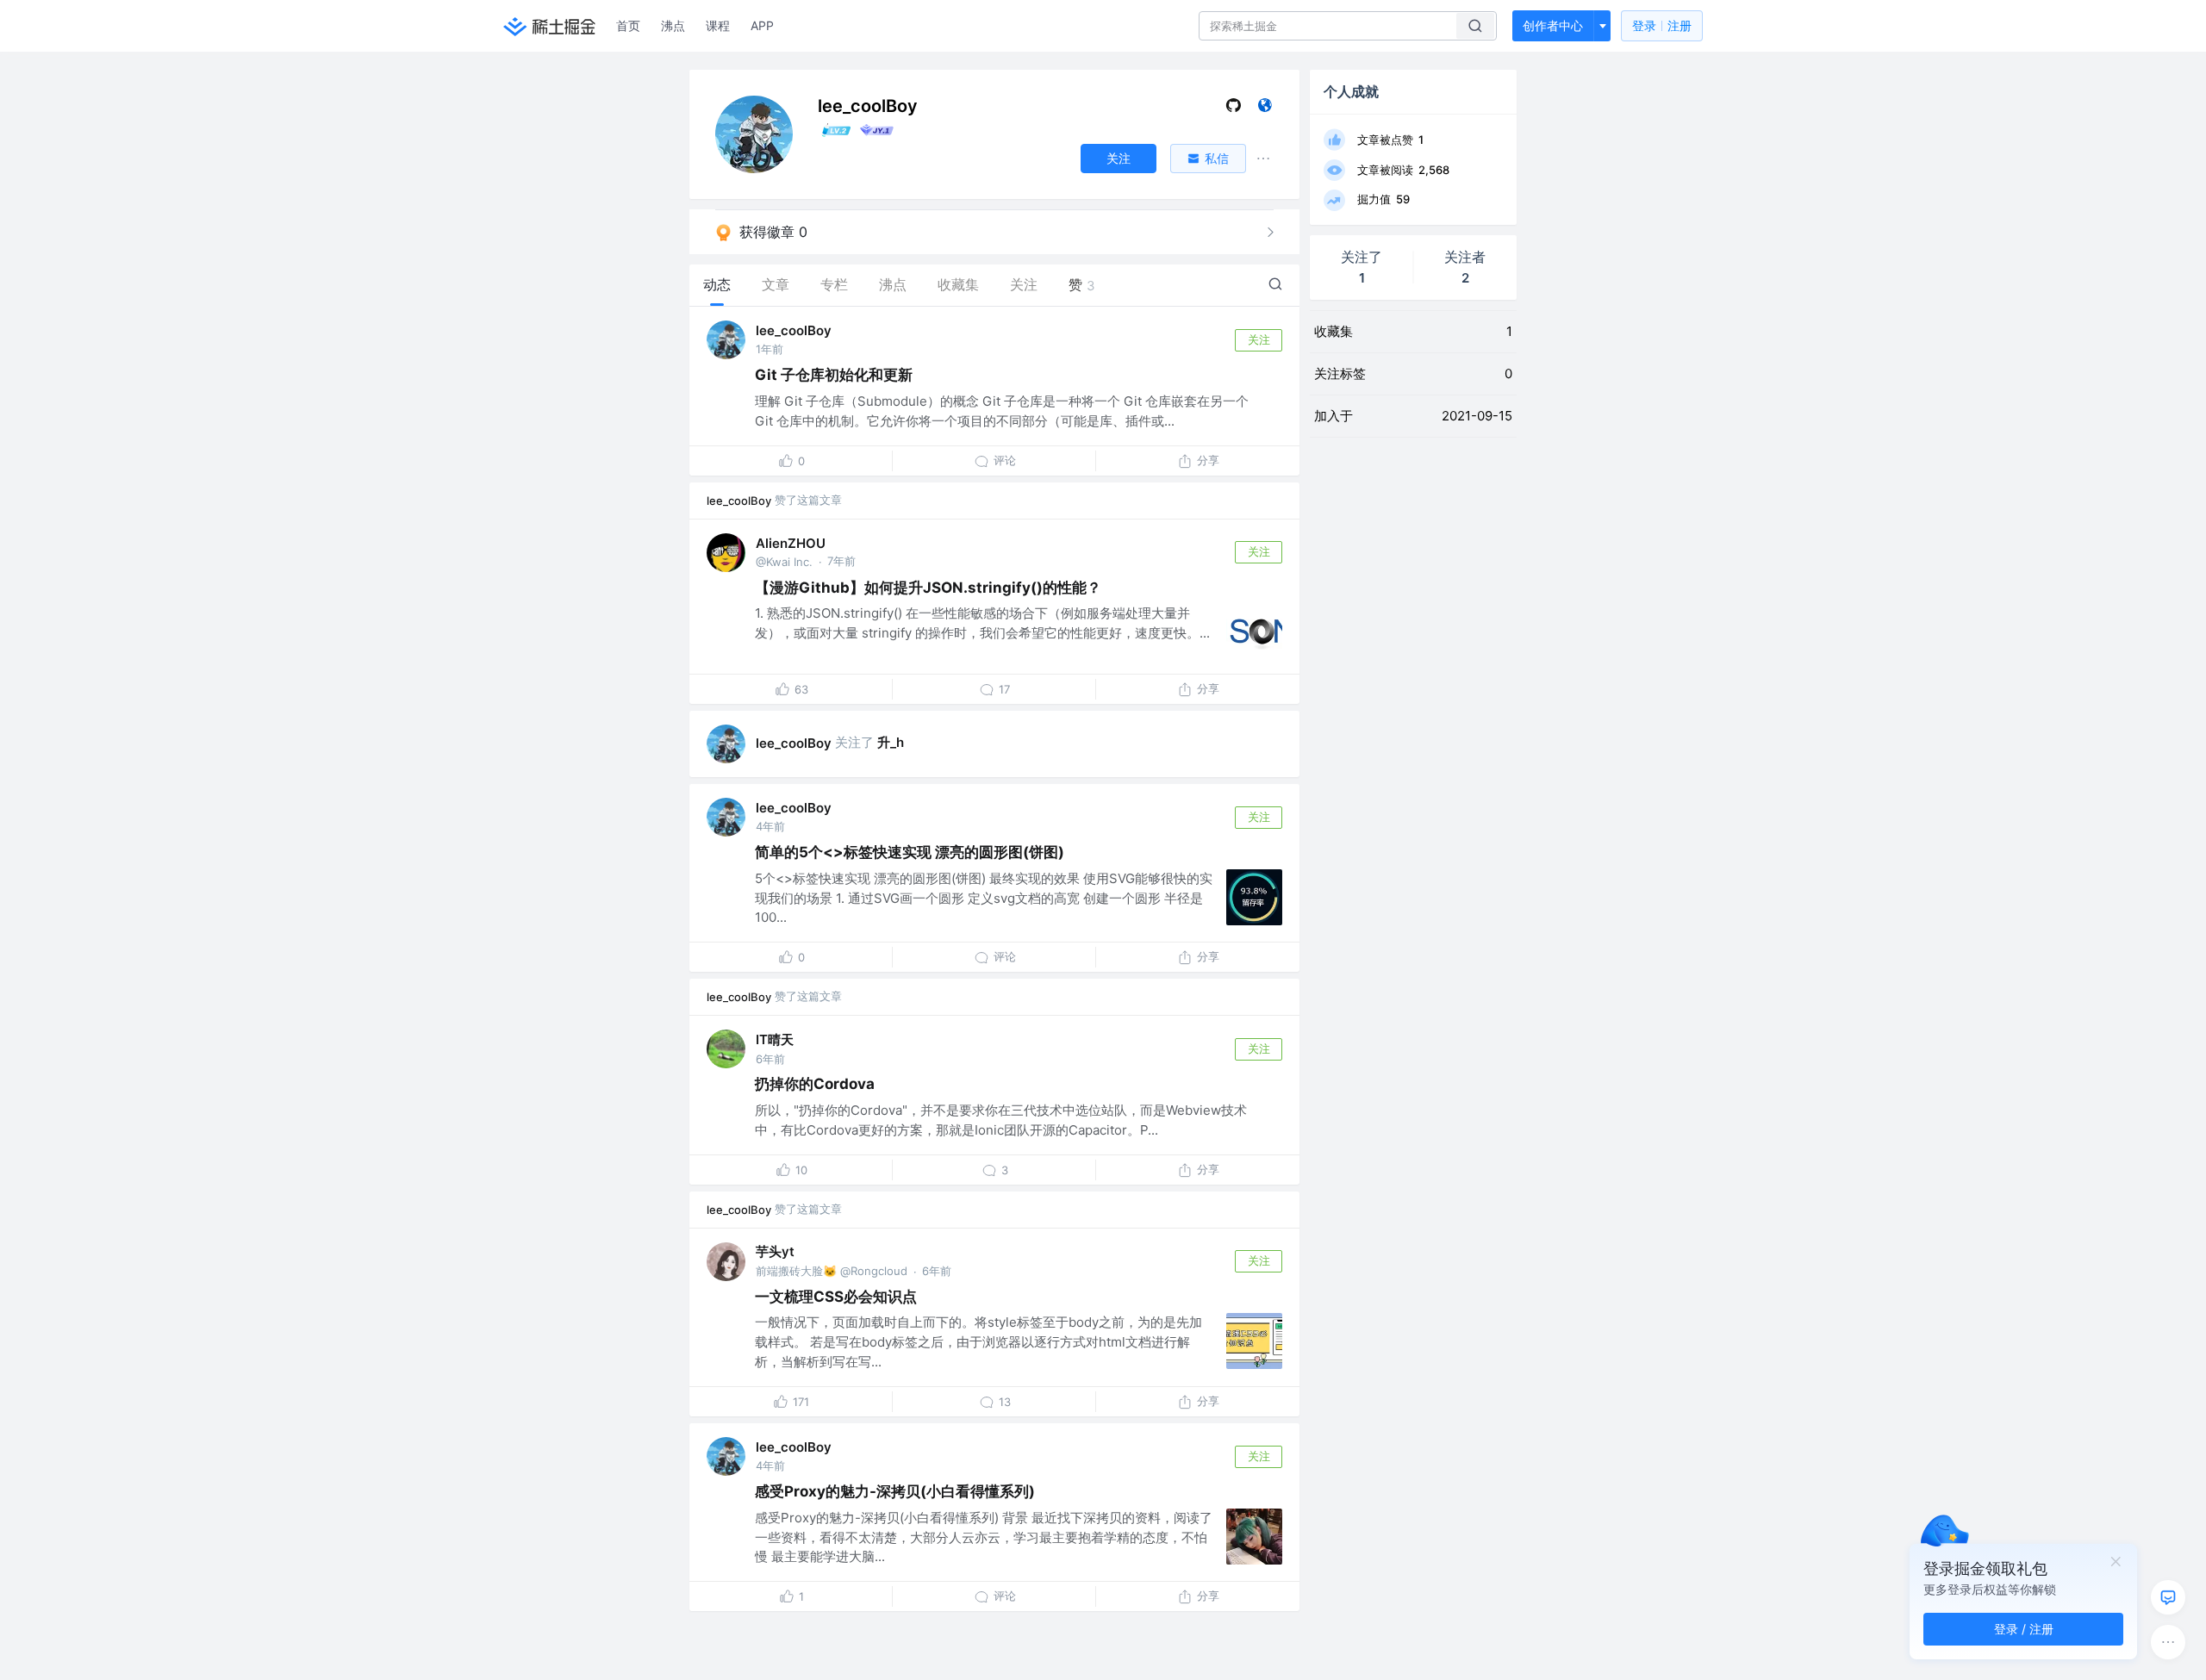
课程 (718, 25)
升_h (891, 742)
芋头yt (775, 1251)
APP (762, 25)
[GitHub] (1234, 109)
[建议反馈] (2168, 1597)
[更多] (2168, 1642)
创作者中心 (1553, 25)
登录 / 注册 (2024, 1629)
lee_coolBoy (794, 330)
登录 (1662, 25)
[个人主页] (1265, 109)
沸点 (673, 25)
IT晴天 (775, 1039)
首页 (628, 25)
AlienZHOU (791, 543)
